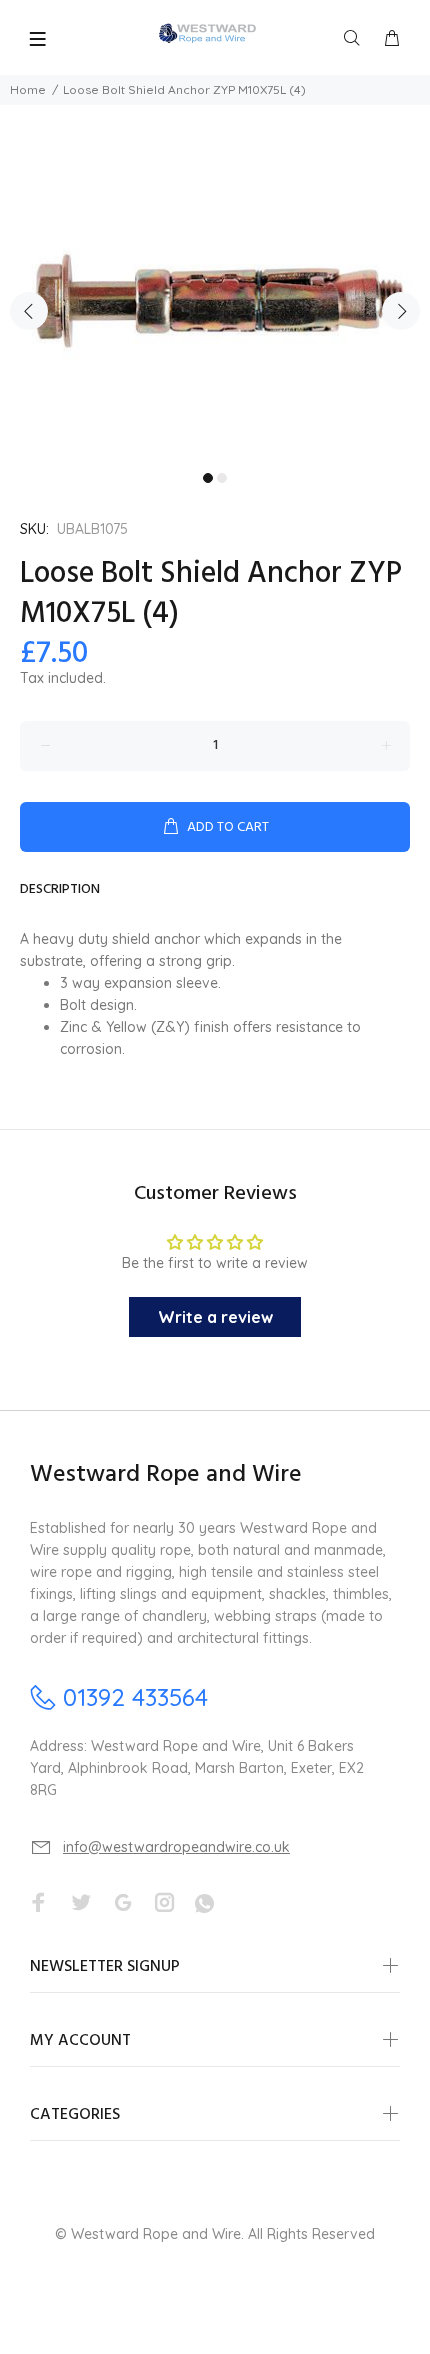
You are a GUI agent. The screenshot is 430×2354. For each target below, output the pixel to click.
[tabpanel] (215, 299)
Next (401, 311)
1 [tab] (208, 478)
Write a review (215, 1317)
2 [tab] (222, 478)
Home (28, 89)
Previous (29, 311)
